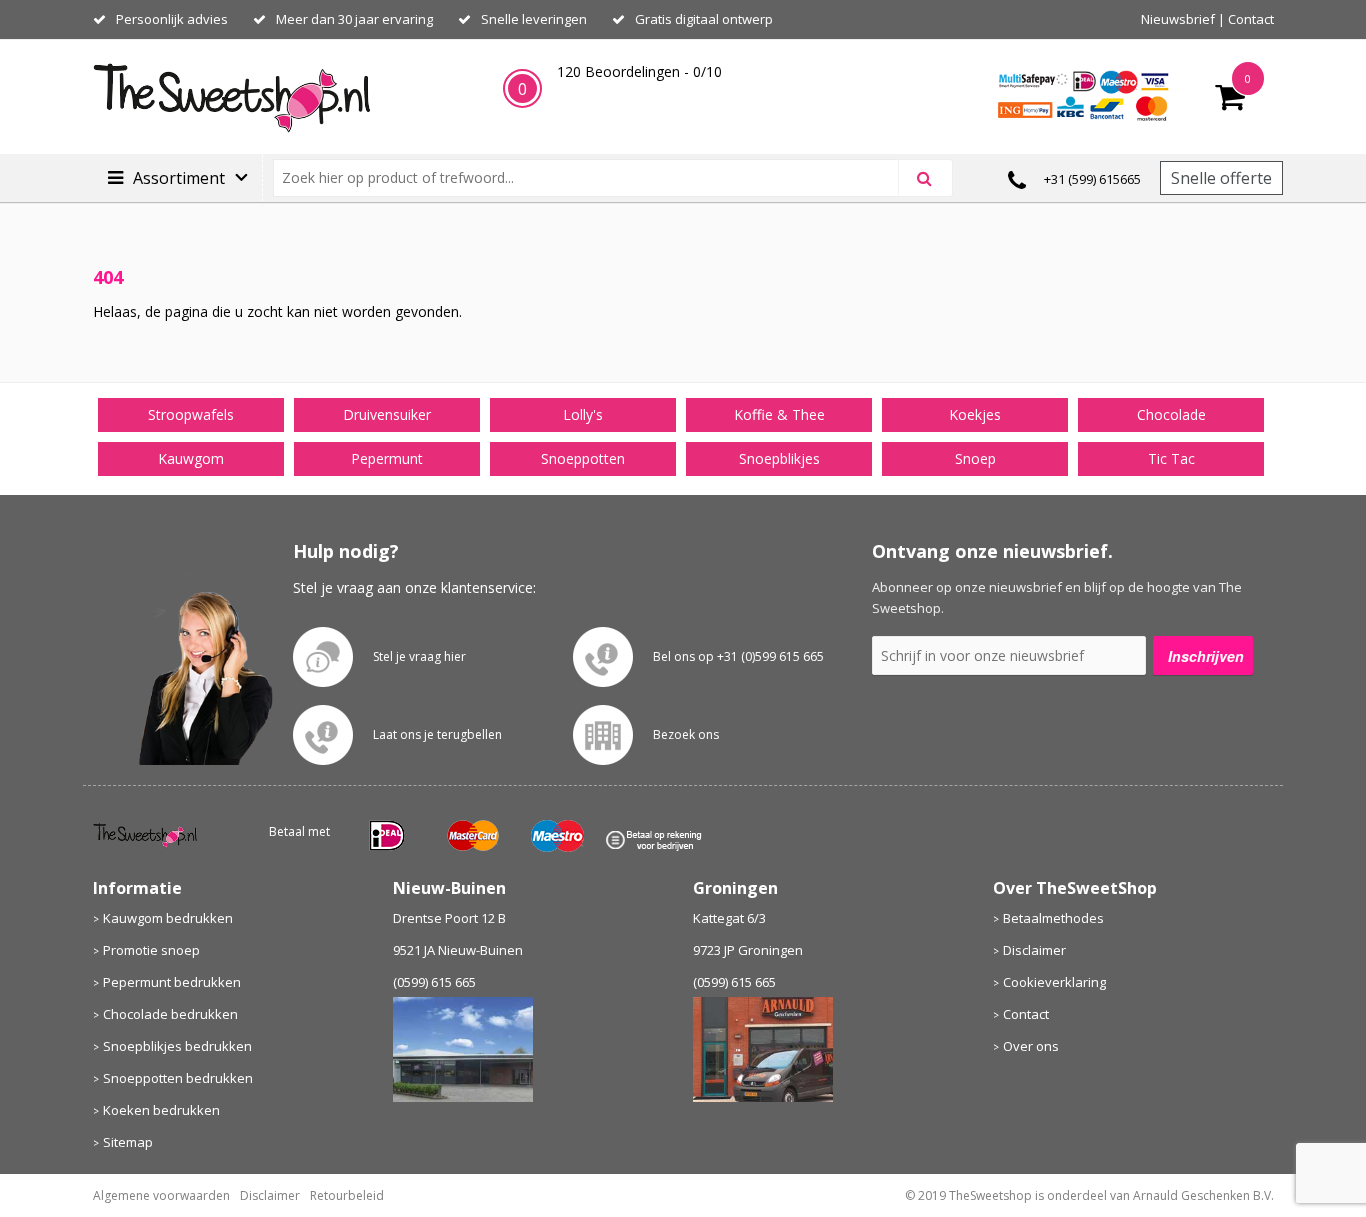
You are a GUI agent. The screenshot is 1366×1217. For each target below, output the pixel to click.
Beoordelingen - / (639, 71)
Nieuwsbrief (1178, 19)
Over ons (1031, 1046)
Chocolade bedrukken (170, 1014)
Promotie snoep (151, 950)
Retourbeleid (347, 1195)
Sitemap (128, 1142)
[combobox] (594, 178)
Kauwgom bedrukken (168, 918)
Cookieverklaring (1054, 982)
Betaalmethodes (1053, 918)
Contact (1251, 19)
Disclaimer (1034, 950)
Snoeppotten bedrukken (178, 1078)
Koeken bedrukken (161, 1110)
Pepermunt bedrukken (172, 982)
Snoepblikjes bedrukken (177, 1046)
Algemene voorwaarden (161, 1195)
